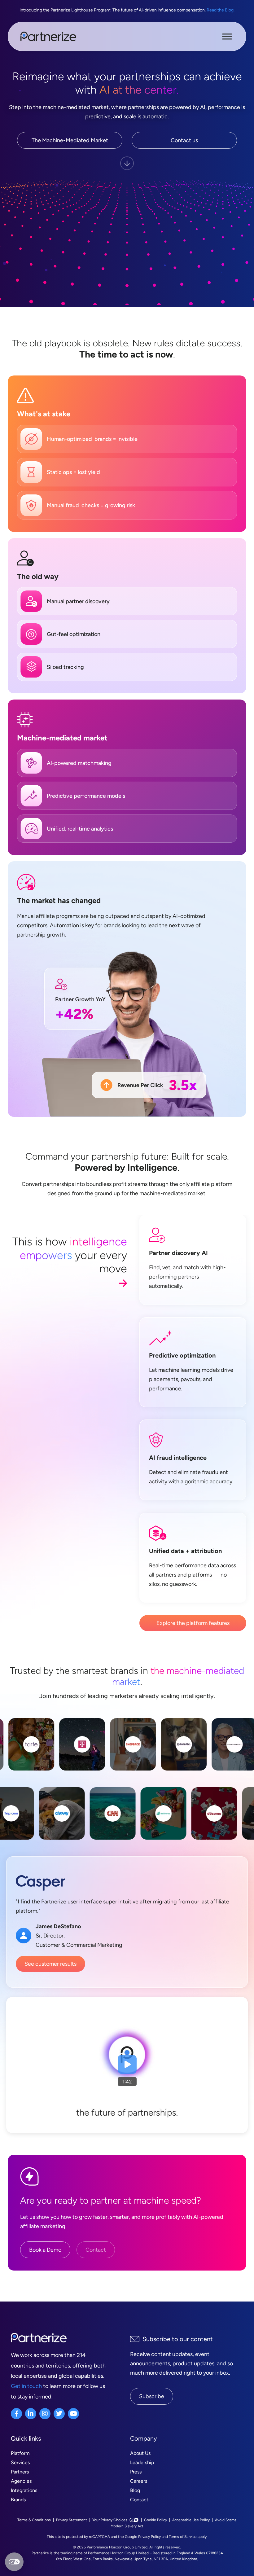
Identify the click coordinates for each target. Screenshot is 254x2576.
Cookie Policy (155, 2520)
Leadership (142, 2462)
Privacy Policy (149, 2537)
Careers (139, 2481)
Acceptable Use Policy (191, 2520)
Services (20, 2462)
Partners (20, 2472)
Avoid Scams (226, 2520)
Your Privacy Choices (110, 2520)
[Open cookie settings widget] (14, 2562)
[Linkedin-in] (31, 2414)
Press (136, 2472)
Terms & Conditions (34, 2520)
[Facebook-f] (16, 2414)
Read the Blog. (221, 10)
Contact (139, 2500)
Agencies (21, 2481)
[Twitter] (59, 2414)
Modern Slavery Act (127, 2526)
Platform (20, 2453)
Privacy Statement (72, 2520)
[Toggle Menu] (227, 36)
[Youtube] (73, 2414)
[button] (127, 2065)
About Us (140, 2453)
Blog (135, 2490)
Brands (18, 2500)
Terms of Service (183, 2537)
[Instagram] (45, 2414)
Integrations (24, 2490)
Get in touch (26, 2386)
